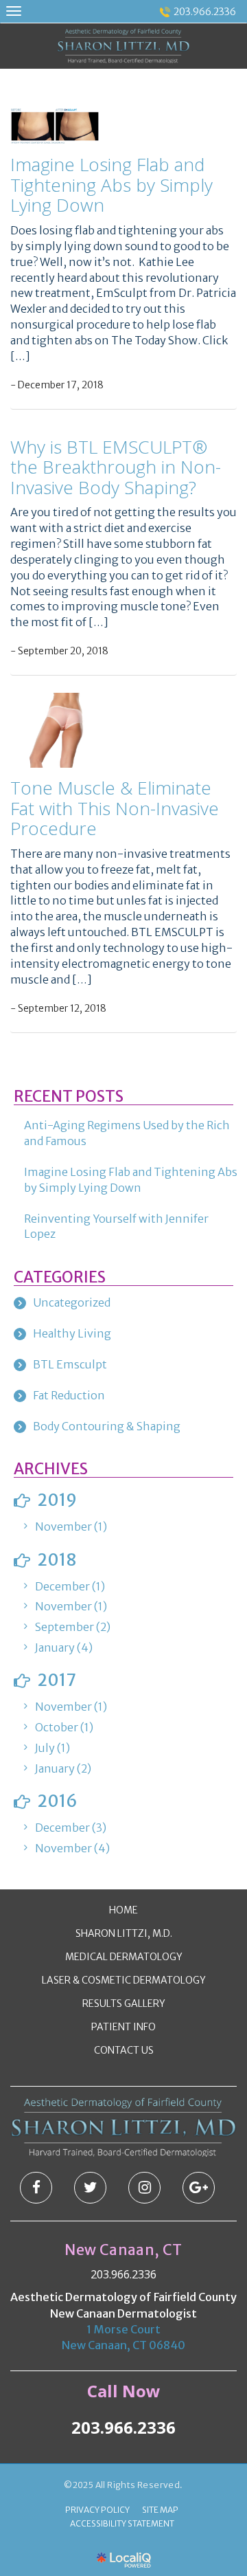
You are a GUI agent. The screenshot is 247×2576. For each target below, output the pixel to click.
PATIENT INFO (123, 2027)
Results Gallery (124, 2003)
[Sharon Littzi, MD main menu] (13, 11)
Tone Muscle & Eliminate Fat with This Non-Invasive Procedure (115, 808)
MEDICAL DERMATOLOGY (124, 1957)
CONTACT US (124, 2050)
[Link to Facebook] (36, 2188)
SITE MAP (160, 2510)
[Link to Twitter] (90, 2188)
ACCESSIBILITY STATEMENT (122, 2523)
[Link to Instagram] (144, 2188)
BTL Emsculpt (70, 1364)
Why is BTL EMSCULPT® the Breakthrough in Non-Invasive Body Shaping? (116, 467)
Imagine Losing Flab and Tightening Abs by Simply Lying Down (111, 185)
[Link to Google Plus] (199, 2188)
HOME (123, 1910)
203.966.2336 (205, 12)
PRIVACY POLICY (97, 2510)
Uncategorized (72, 1302)
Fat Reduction (69, 1395)
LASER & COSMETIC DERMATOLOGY (124, 1980)
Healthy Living (72, 1333)
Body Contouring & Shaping (107, 1426)
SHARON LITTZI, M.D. (124, 1933)
